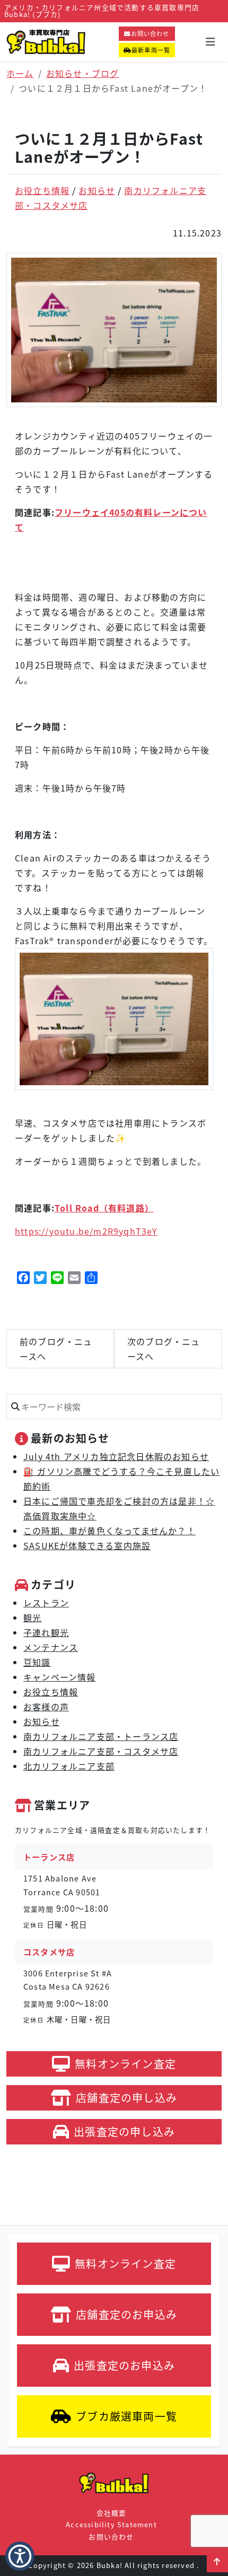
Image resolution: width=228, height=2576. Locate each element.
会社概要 (112, 2513)
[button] (217, 2562)
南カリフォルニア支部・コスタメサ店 (101, 1751)
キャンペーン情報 (60, 1677)
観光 (32, 1617)
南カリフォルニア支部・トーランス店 (101, 1736)
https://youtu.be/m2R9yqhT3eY (86, 1231)
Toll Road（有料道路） (104, 1208)
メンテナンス (51, 1647)
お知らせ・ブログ (83, 73)
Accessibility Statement (111, 2524)
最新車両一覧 (151, 50)
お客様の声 (46, 1707)
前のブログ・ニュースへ (56, 1349)
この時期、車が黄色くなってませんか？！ (109, 1531)
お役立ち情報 (42, 190)
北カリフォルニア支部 (69, 1766)
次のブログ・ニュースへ (164, 1349)
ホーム (20, 73)
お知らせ (97, 190)
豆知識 (37, 1662)
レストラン (46, 1603)
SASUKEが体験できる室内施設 (87, 1545)
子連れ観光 (46, 1632)
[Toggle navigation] (211, 42)
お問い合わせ (150, 33)
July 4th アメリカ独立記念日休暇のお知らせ (116, 1456)
